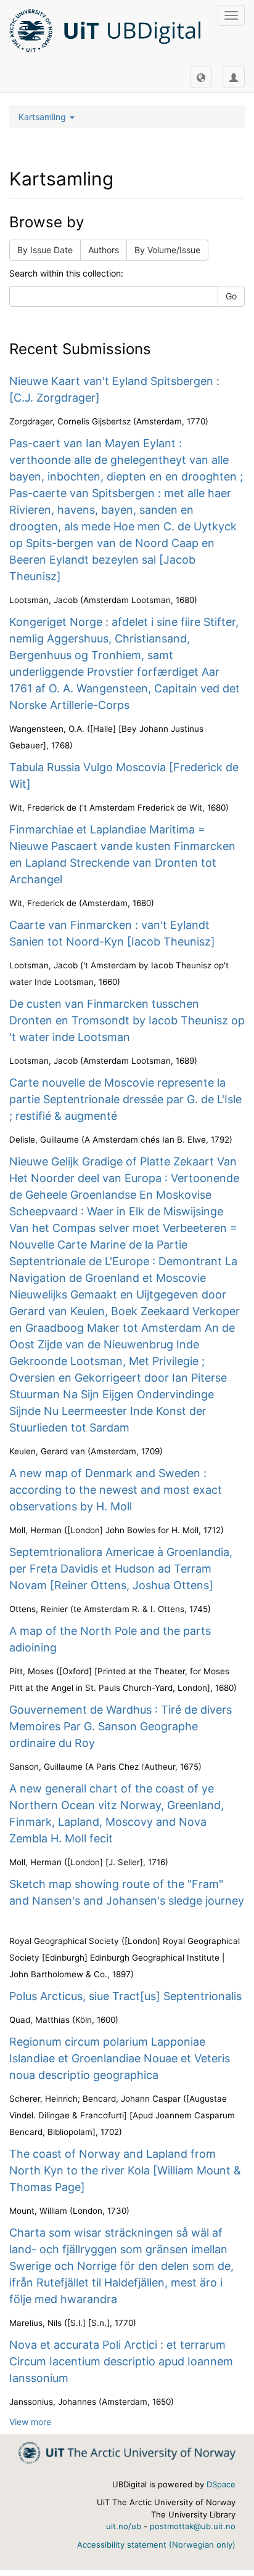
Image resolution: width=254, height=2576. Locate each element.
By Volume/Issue (167, 250)
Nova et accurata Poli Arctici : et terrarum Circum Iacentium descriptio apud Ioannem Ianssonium (121, 2361)
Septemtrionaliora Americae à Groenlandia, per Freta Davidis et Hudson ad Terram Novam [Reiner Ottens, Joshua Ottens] (121, 1569)
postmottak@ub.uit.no (193, 2526)
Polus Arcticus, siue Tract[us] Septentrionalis (125, 1996)
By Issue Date (45, 250)
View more (30, 2422)
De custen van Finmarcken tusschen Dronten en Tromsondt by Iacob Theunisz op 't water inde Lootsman (127, 1020)
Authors (104, 250)
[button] (201, 77)
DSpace (221, 2484)
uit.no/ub (124, 2526)
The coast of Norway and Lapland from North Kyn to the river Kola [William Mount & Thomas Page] (125, 2170)
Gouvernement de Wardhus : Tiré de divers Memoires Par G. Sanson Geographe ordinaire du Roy (121, 1726)
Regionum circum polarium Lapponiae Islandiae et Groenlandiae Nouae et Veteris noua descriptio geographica (120, 2058)
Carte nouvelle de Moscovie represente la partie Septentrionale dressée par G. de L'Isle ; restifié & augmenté (125, 1099)
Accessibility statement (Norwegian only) (156, 2545)
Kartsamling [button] (43, 117)
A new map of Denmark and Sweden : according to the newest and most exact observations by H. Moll (116, 1490)
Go (231, 296)
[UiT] (127, 2452)
